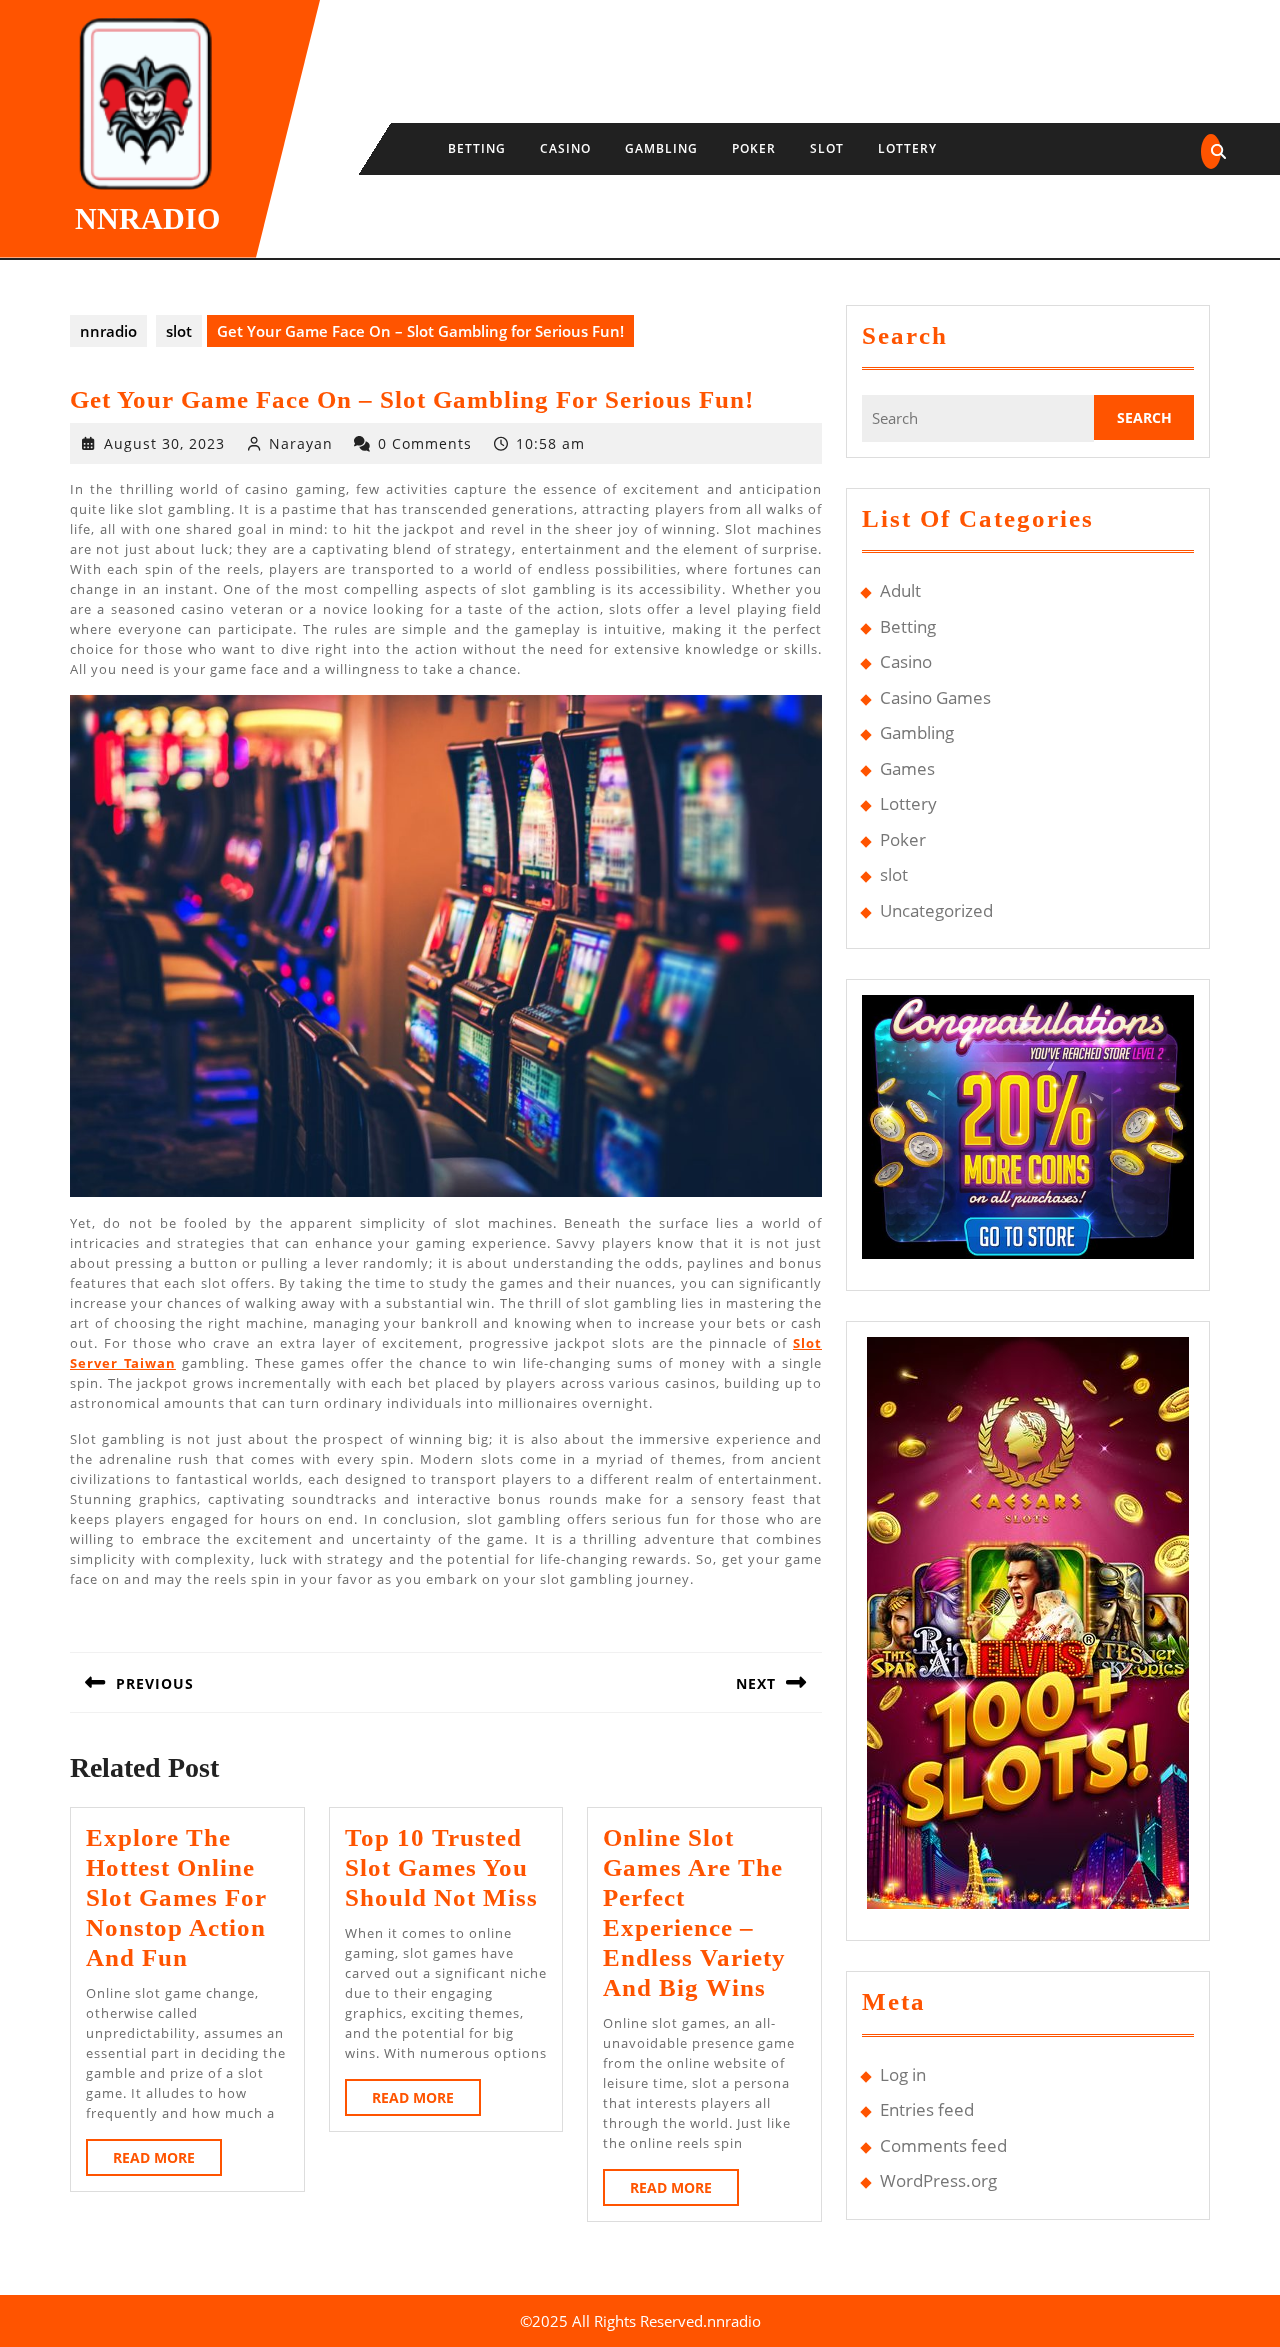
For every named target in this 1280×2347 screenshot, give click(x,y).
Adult (900, 590)
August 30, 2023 (164, 443)
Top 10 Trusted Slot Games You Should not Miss (441, 1867)
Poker (754, 148)
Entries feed (927, 2109)
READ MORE (167, 2161)
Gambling (661, 148)
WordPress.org (938, 2180)
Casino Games (935, 697)
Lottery (907, 148)
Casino (565, 148)
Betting (477, 148)
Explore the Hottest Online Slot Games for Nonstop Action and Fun (176, 1897)
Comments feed (943, 2145)
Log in (903, 2074)
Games (907, 768)
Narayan (301, 443)
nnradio (147, 218)
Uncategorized (936, 910)
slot (827, 148)
